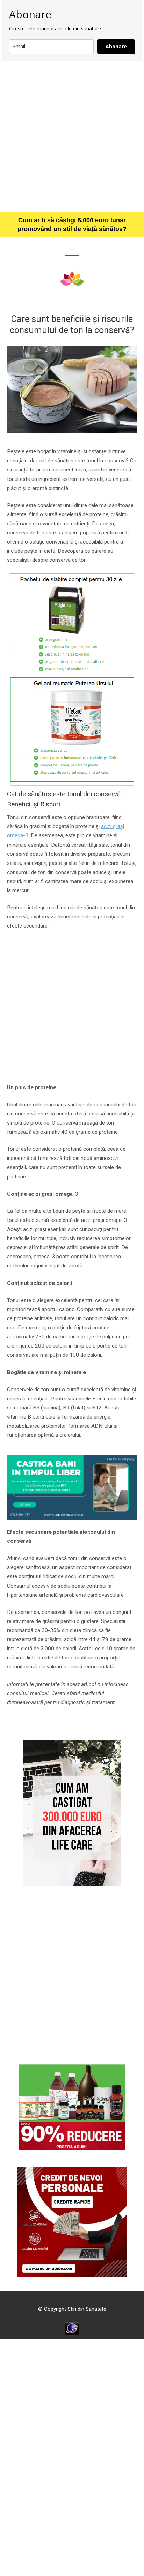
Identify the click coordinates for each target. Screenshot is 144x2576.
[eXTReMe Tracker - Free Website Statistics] (72, 2328)
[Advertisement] (72, 136)
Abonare (116, 46)
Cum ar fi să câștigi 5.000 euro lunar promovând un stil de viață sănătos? (72, 225)
